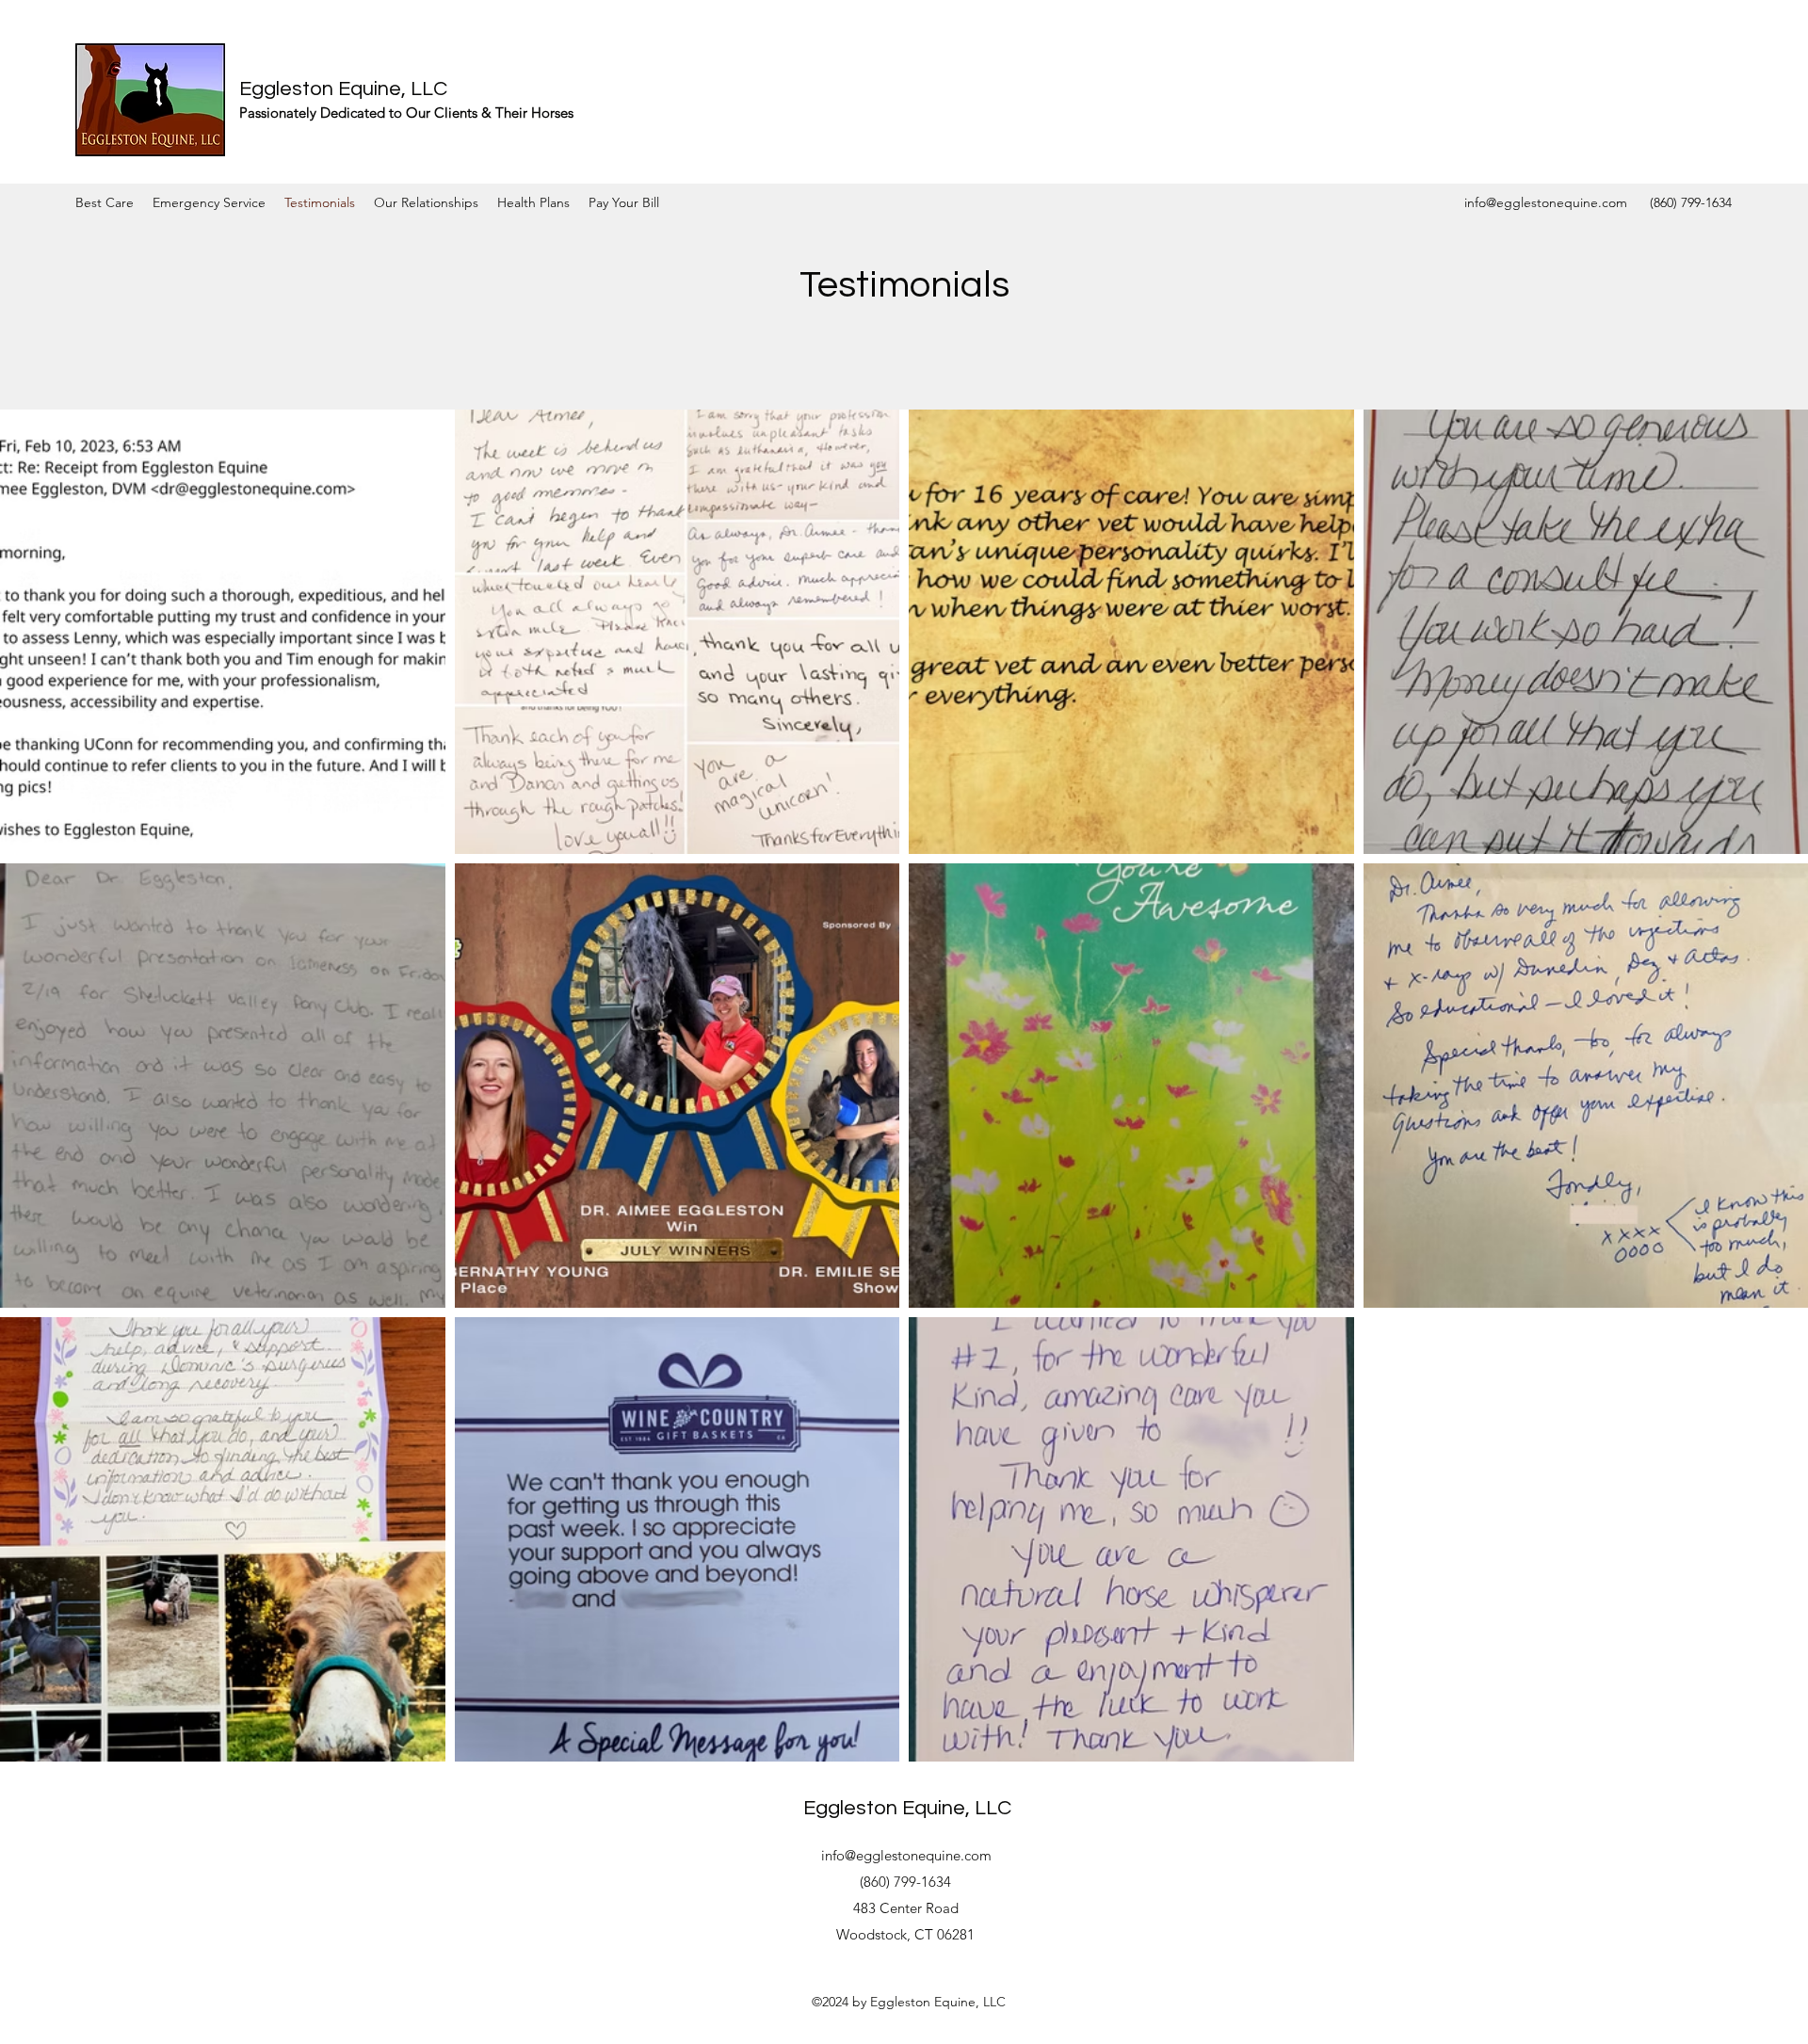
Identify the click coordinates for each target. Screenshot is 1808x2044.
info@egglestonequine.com (1546, 202)
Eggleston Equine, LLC (343, 89)
